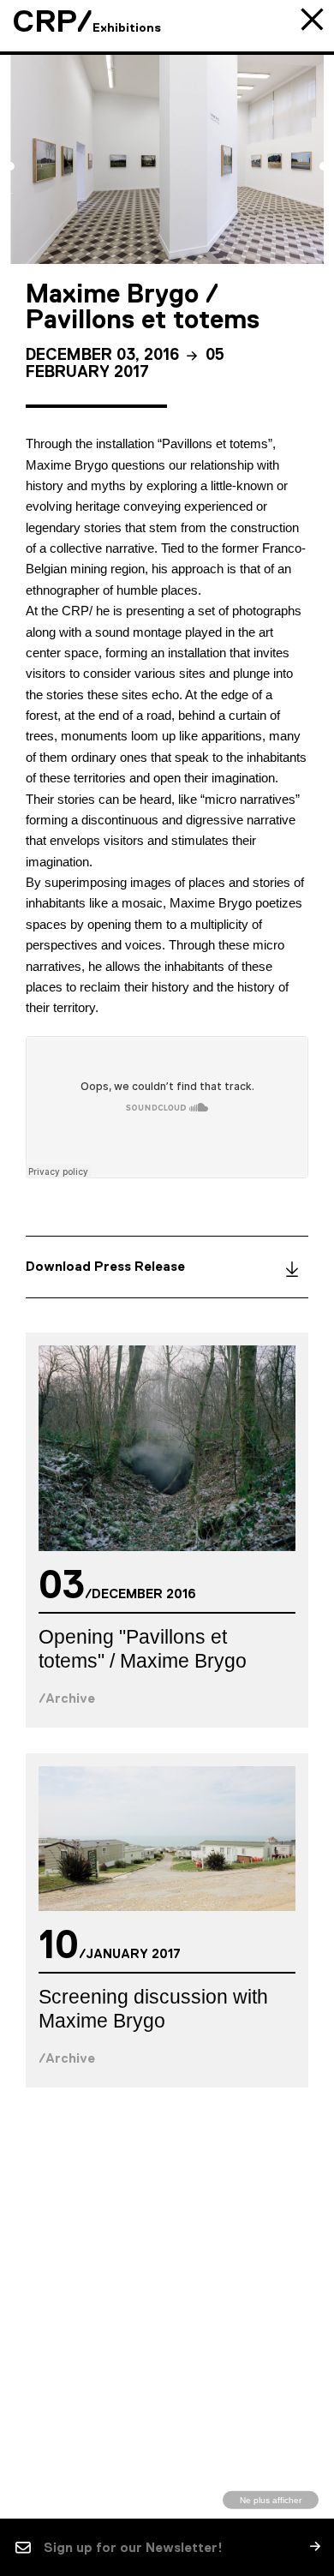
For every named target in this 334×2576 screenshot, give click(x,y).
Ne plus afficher (271, 2499)
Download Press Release (105, 1266)
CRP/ (53, 21)
